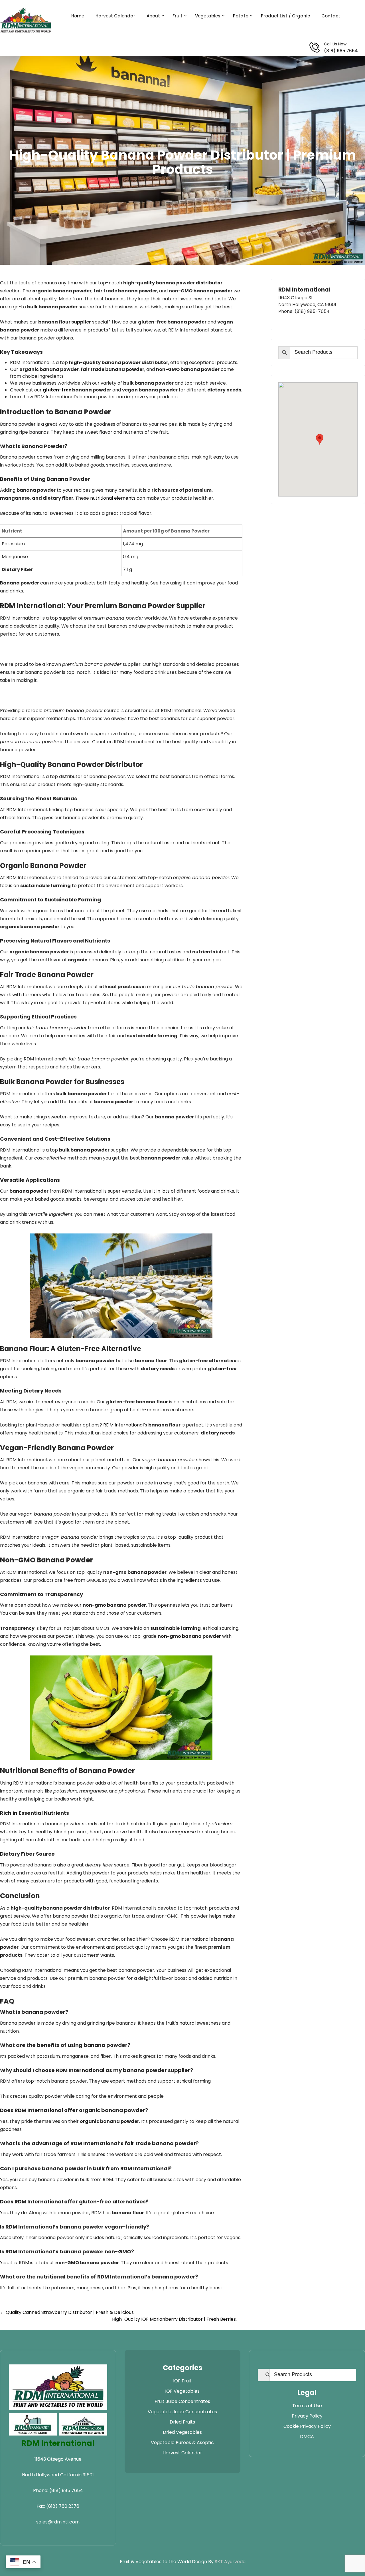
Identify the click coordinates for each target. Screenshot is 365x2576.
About (153, 16)
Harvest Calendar (115, 16)
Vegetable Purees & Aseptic (182, 2443)
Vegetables (208, 16)
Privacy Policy (307, 2416)
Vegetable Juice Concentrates (182, 2412)
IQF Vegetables (182, 2391)
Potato (241, 16)
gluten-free (57, 390)
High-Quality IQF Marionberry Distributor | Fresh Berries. (177, 2319)
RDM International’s (125, 1425)
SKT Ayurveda (230, 2562)
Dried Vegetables (182, 2432)
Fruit (178, 16)
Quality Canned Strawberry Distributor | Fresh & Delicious (67, 2312)
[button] (320, 439)
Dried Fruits (182, 2422)
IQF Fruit (182, 2381)
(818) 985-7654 (312, 311)
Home (78, 16)
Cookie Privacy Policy (307, 2426)
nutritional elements (113, 498)
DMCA (307, 2437)
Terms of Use (307, 2406)
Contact (331, 16)
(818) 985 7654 (341, 51)
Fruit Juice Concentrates (182, 2401)
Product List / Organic (285, 16)
